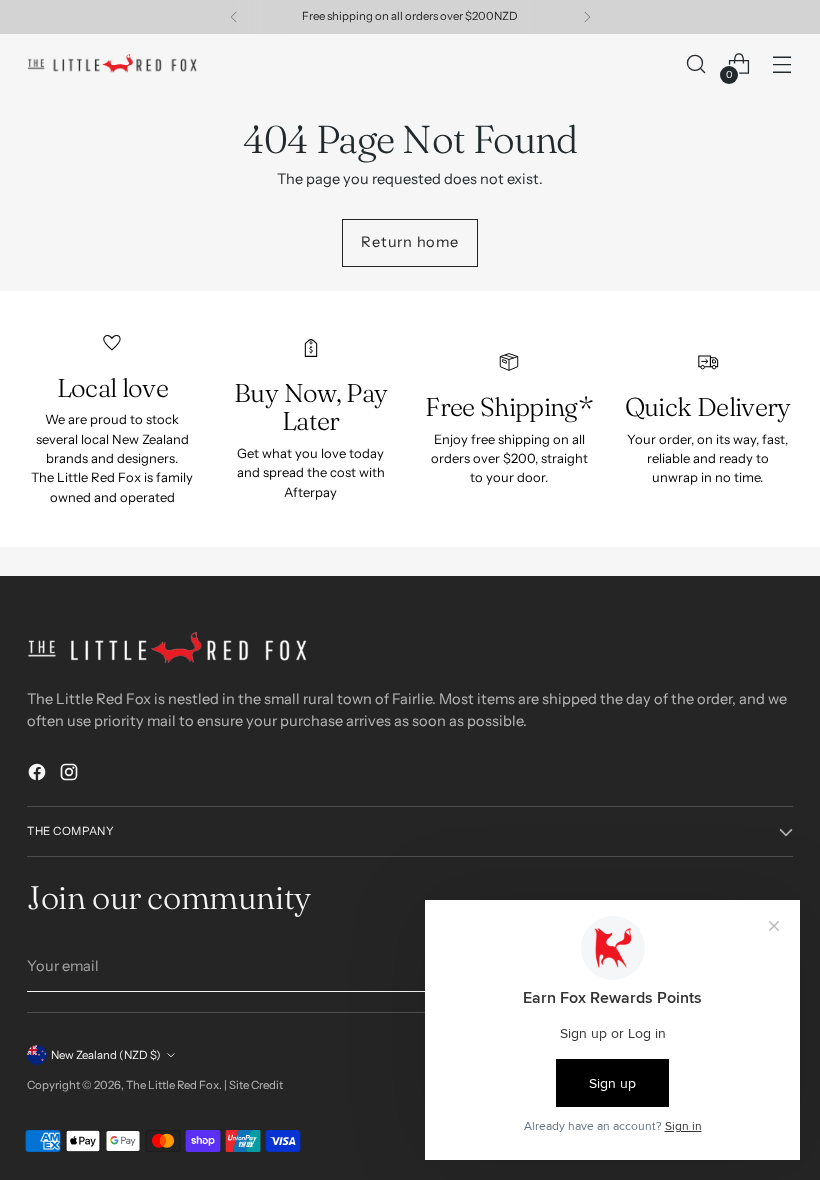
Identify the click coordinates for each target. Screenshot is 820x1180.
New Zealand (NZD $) (106, 1055)
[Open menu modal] (782, 64)
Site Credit (256, 1085)
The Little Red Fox (172, 1085)
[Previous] (234, 17)
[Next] (587, 17)
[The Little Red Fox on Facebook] (39, 775)
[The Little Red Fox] (112, 64)
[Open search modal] (696, 64)
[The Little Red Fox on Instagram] (71, 775)
